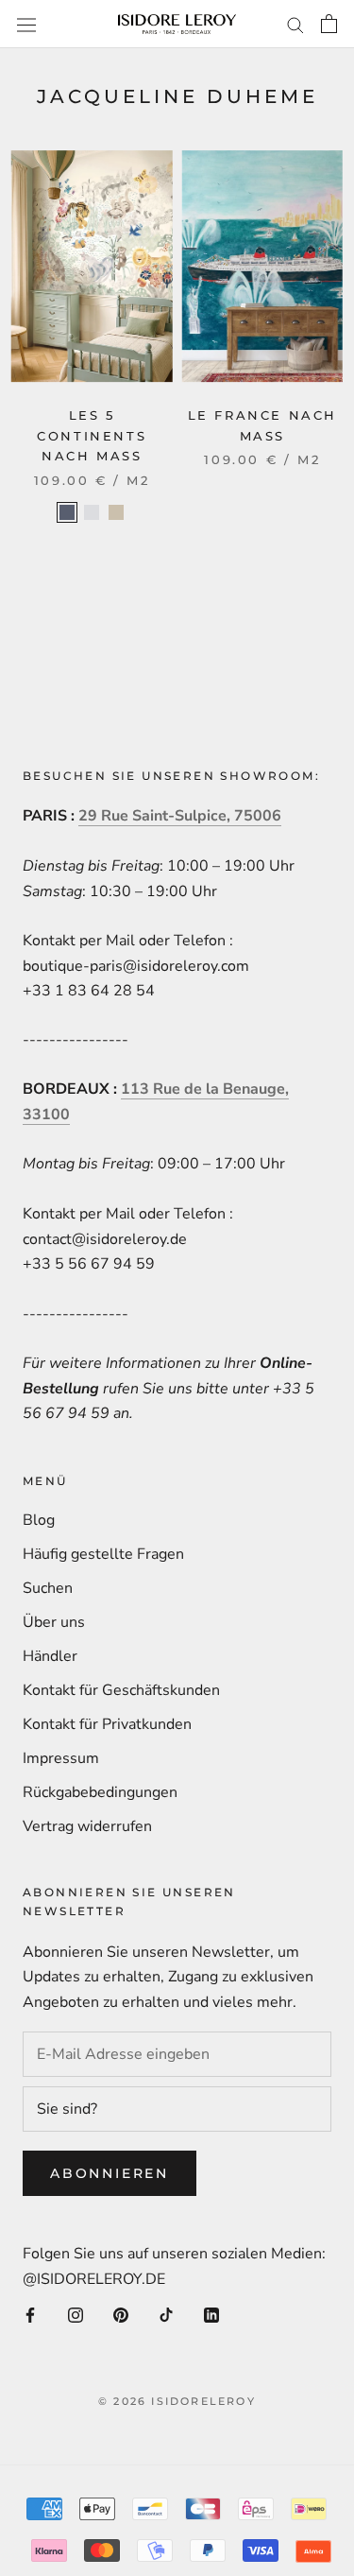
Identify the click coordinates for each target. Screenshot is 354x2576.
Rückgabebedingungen (100, 1792)
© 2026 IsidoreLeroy (177, 2401)
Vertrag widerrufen (87, 1826)
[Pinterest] (121, 2314)
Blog (39, 1520)
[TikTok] (166, 2314)
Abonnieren (110, 2173)
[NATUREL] (116, 512)
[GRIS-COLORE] (92, 512)
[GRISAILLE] (67, 512)
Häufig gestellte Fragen (103, 1554)
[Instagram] (76, 2314)
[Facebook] (30, 2314)
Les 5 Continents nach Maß (92, 435)
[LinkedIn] (211, 2314)
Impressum (61, 1758)
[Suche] (295, 25)
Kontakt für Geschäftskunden (121, 1690)
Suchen (48, 1588)
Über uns (54, 1622)
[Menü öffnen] (26, 24)
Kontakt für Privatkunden (107, 1724)
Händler (50, 1656)
